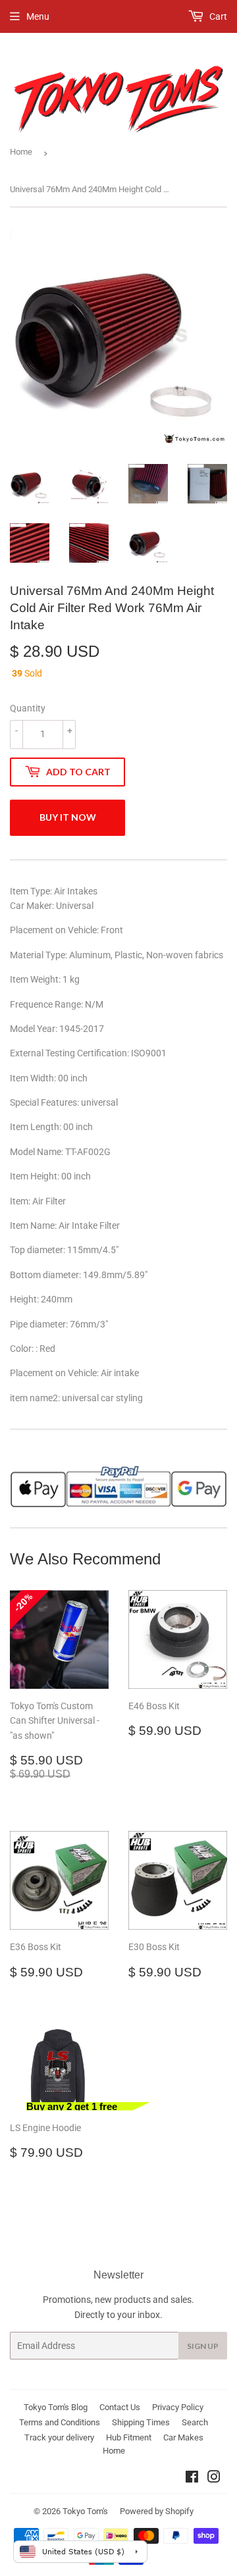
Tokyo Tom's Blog (56, 2407)
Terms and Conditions (60, 2422)
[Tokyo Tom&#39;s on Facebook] (192, 2479)
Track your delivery (59, 2437)
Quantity (28, 708)
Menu (38, 16)
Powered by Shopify (157, 2511)
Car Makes (183, 2437)
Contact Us (120, 2407)
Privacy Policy (178, 2407)
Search (195, 2422)
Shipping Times (141, 2422)
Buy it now (68, 817)
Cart (217, 16)
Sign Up (203, 2346)
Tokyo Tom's (85, 2511)
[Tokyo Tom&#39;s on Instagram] (214, 2479)
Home (21, 152)
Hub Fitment (129, 2437)
